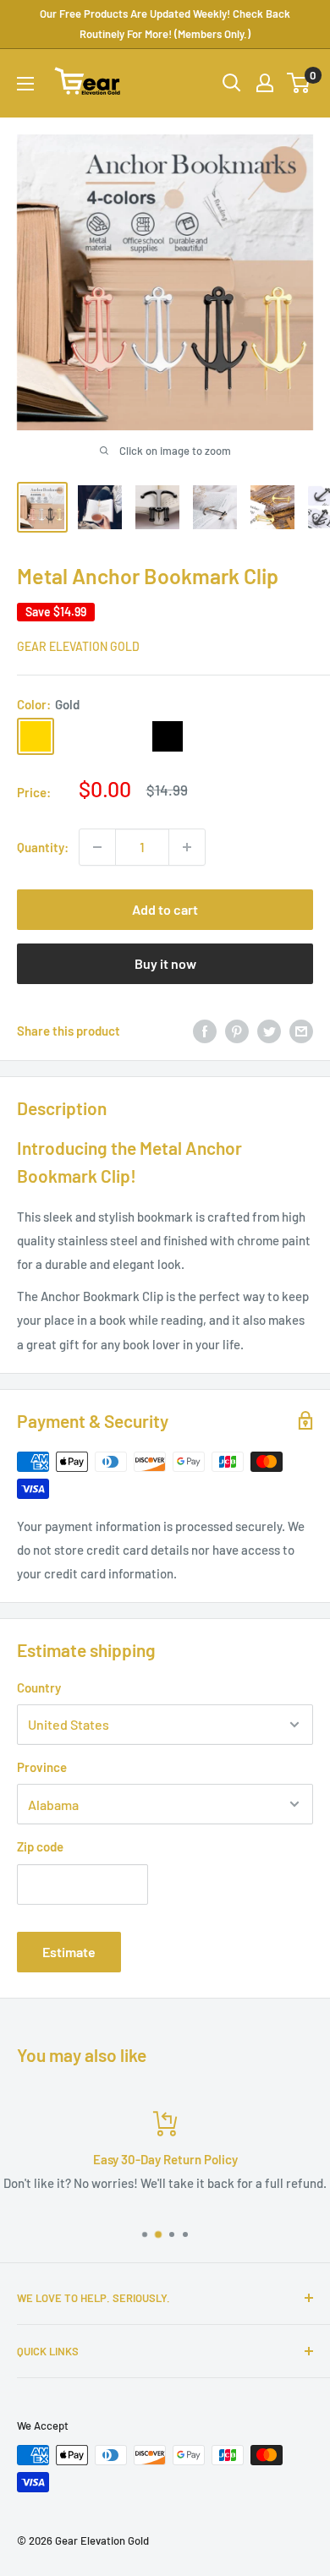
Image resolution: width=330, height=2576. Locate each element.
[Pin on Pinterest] (237, 1031)
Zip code (40, 1846)
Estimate (69, 1952)
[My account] (265, 83)
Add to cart (165, 909)
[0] (299, 83)
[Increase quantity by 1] (187, 847)
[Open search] (232, 83)
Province (42, 1767)
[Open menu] (25, 84)
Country (39, 1687)
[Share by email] (301, 1031)
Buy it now (165, 963)
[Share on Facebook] (205, 1031)
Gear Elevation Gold (78, 646)
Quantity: (43, 847)
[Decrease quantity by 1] (97, 847)
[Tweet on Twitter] (269, 1031)
